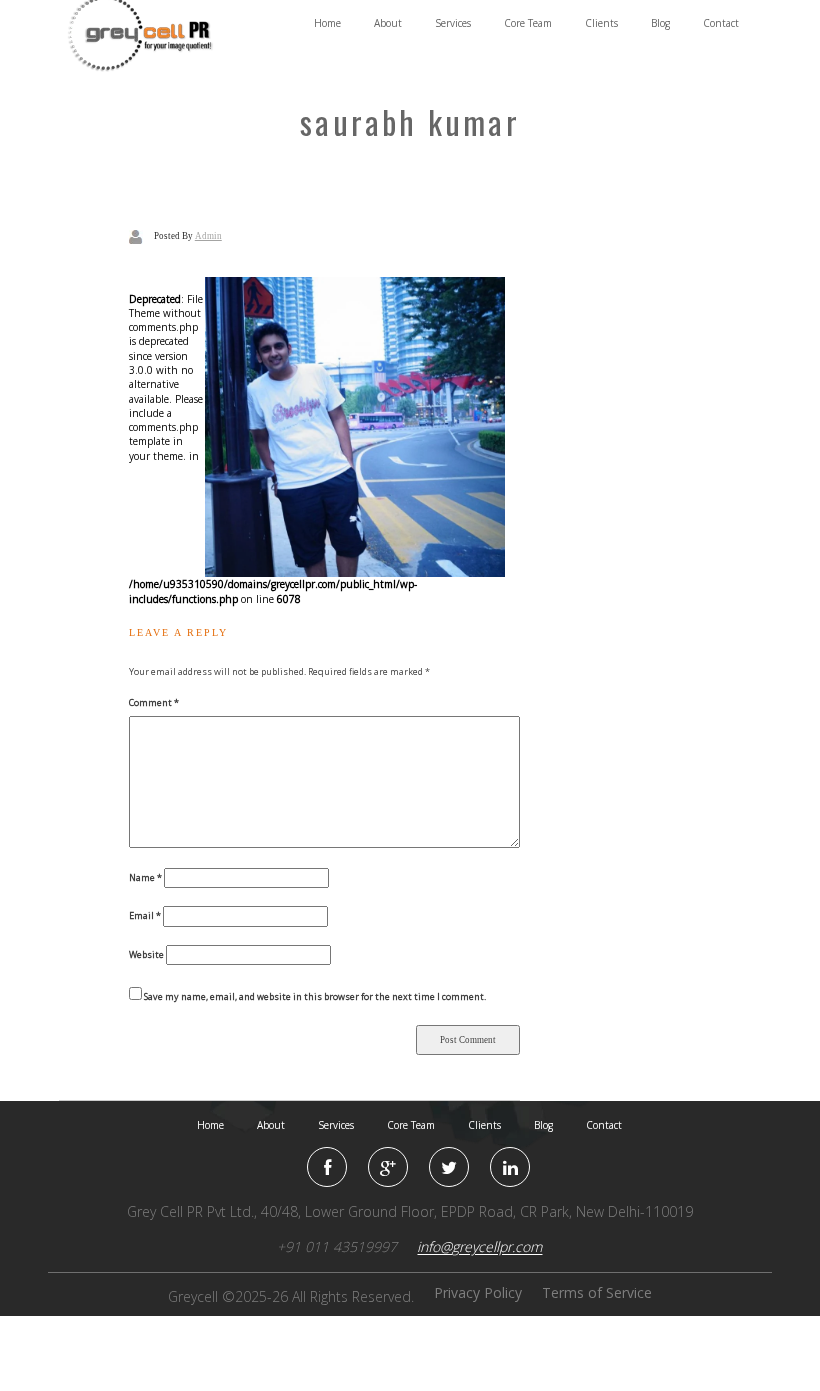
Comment (154, 702)
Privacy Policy (478, 1292)
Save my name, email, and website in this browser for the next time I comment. (315, 996)
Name (145, 877)
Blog (660, 23)
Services (453, 23)
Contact (721, 23)
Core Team (528, 23)
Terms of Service (597, 1292)
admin (208, 236)
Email (145, 915)
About (388, 23)
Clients (601, 23)
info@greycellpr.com (479, 1246)
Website (146, 954)
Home (327, 23)
